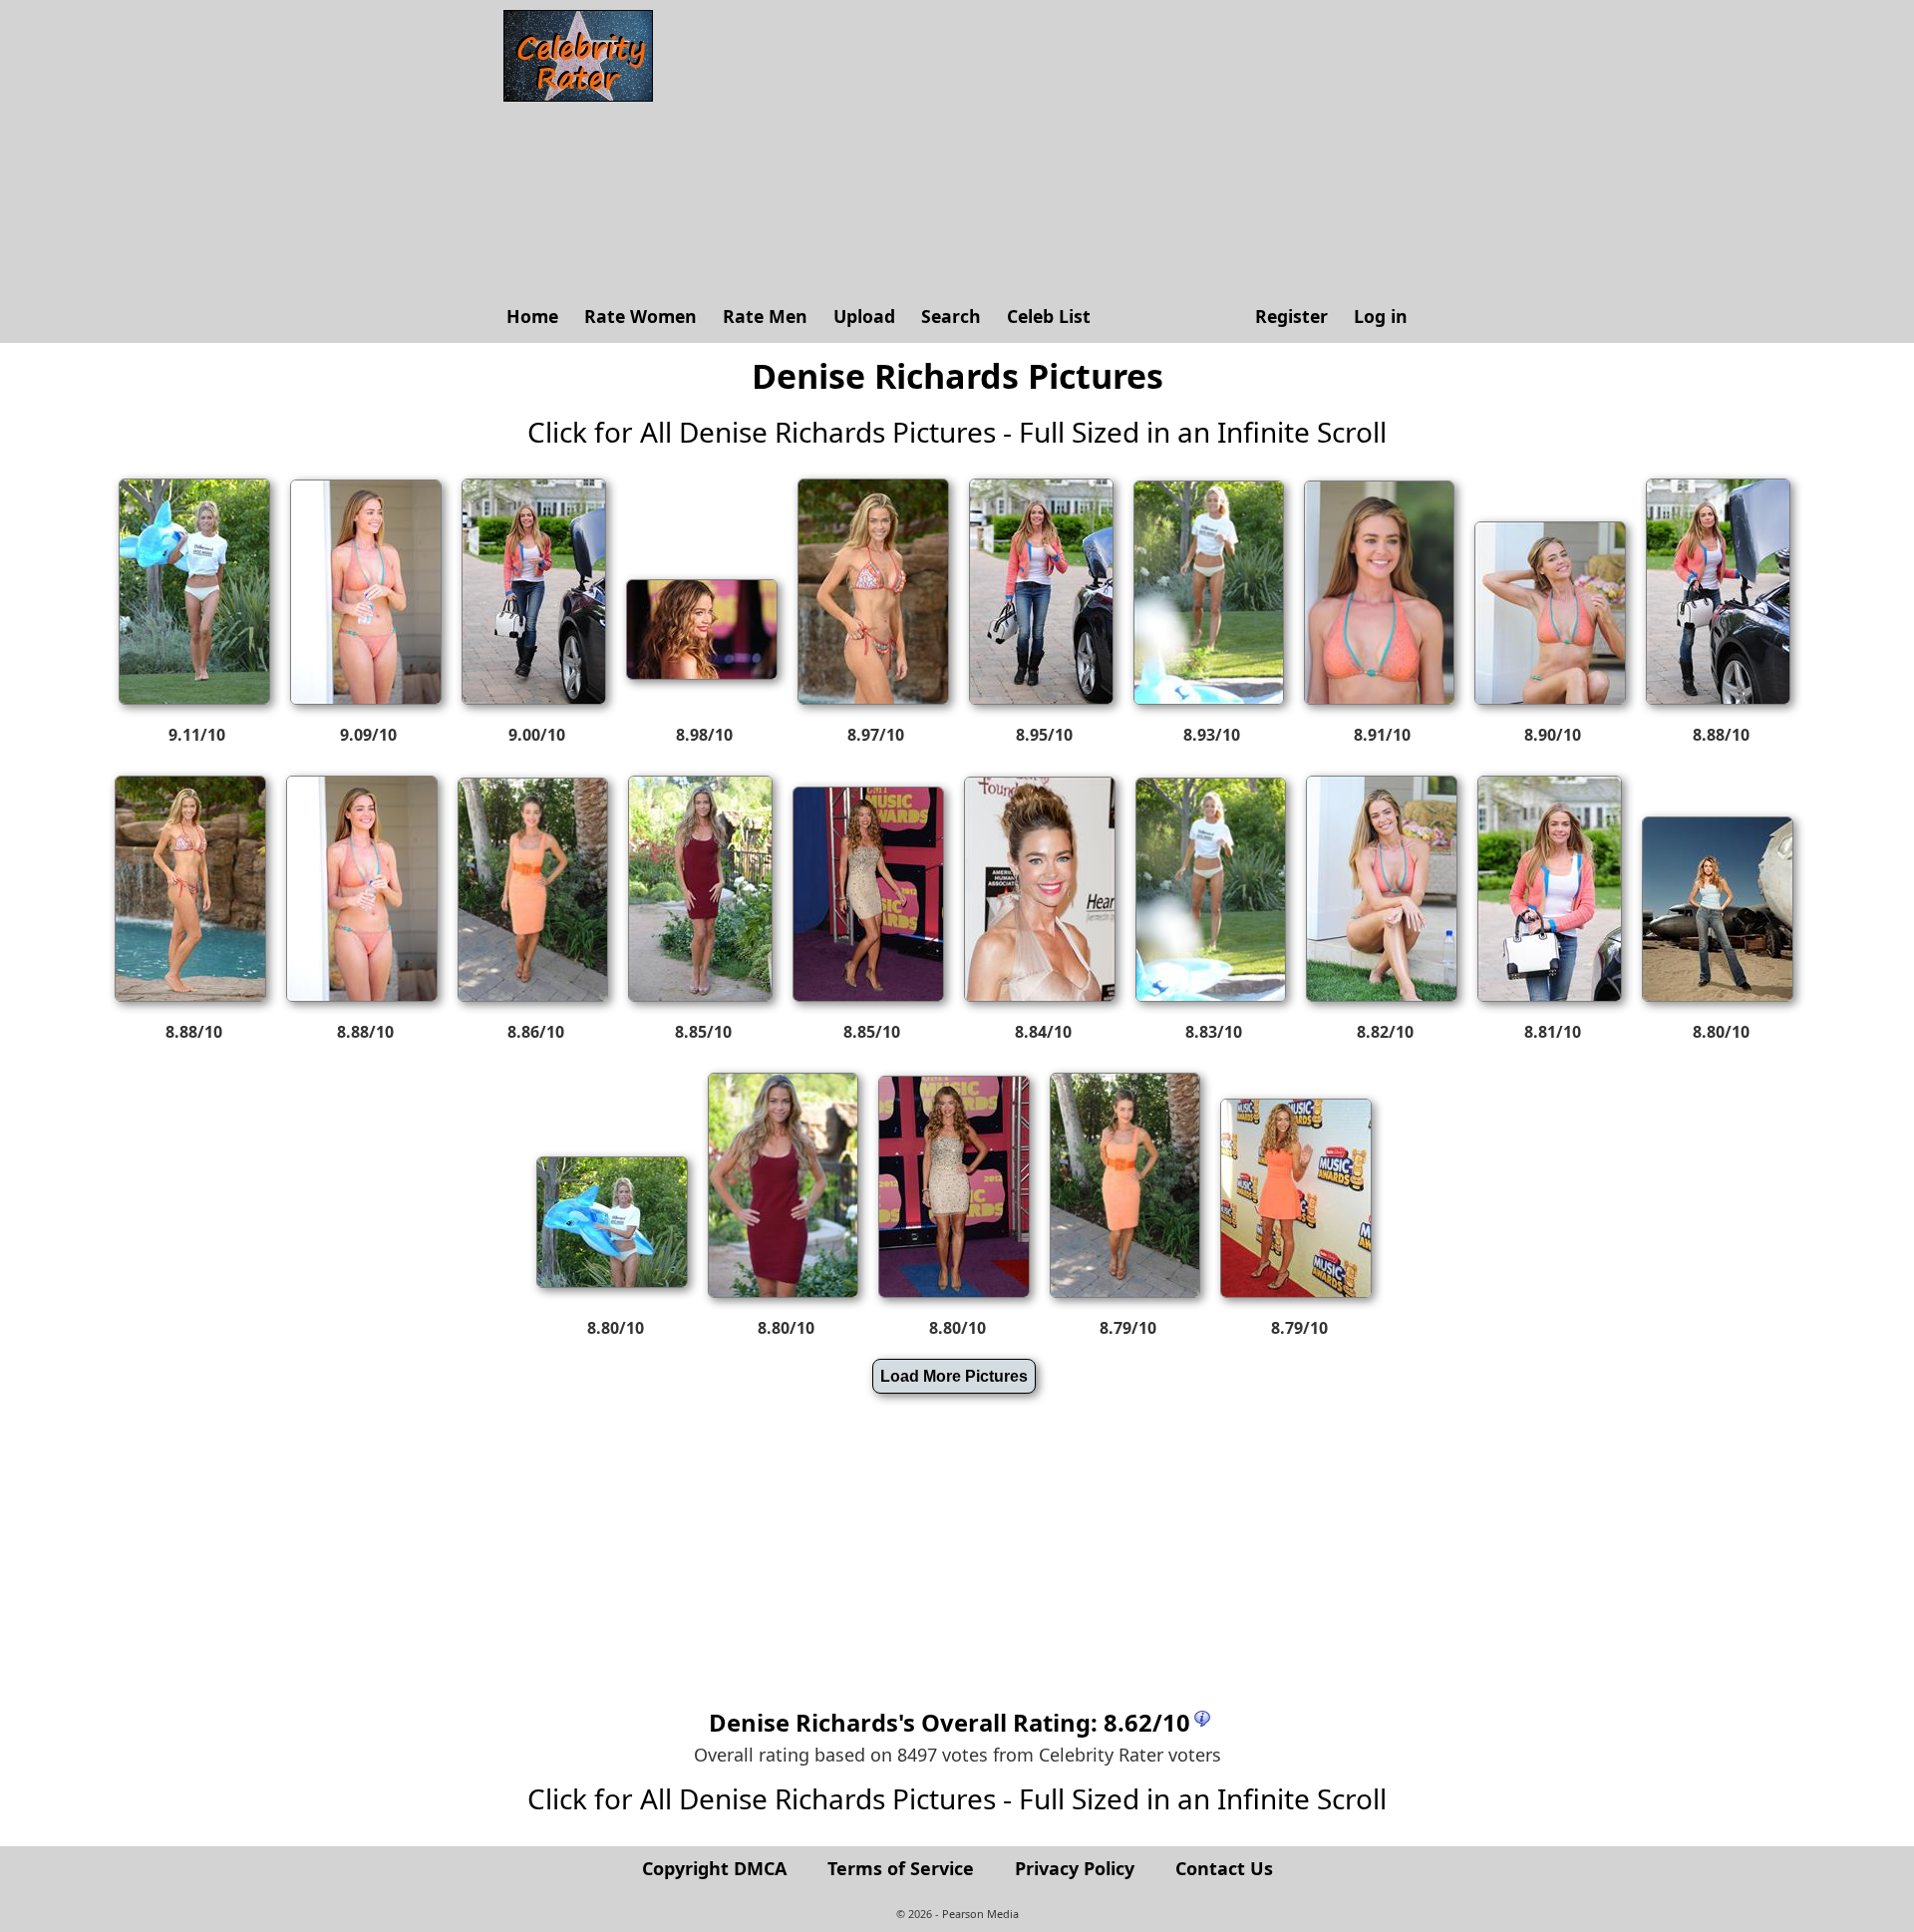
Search (951, 316)
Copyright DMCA (714, 1868)
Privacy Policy (1075, 1868)
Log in (1381, 316)
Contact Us (1224, 1868)
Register (1291, 316)
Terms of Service (901, 1868)
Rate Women (640, 316)
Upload (864, 316)
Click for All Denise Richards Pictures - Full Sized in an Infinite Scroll (957, 432)
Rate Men (765, 316)
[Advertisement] (1042, 150)
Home (532, 316)
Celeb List (1049, 316)
